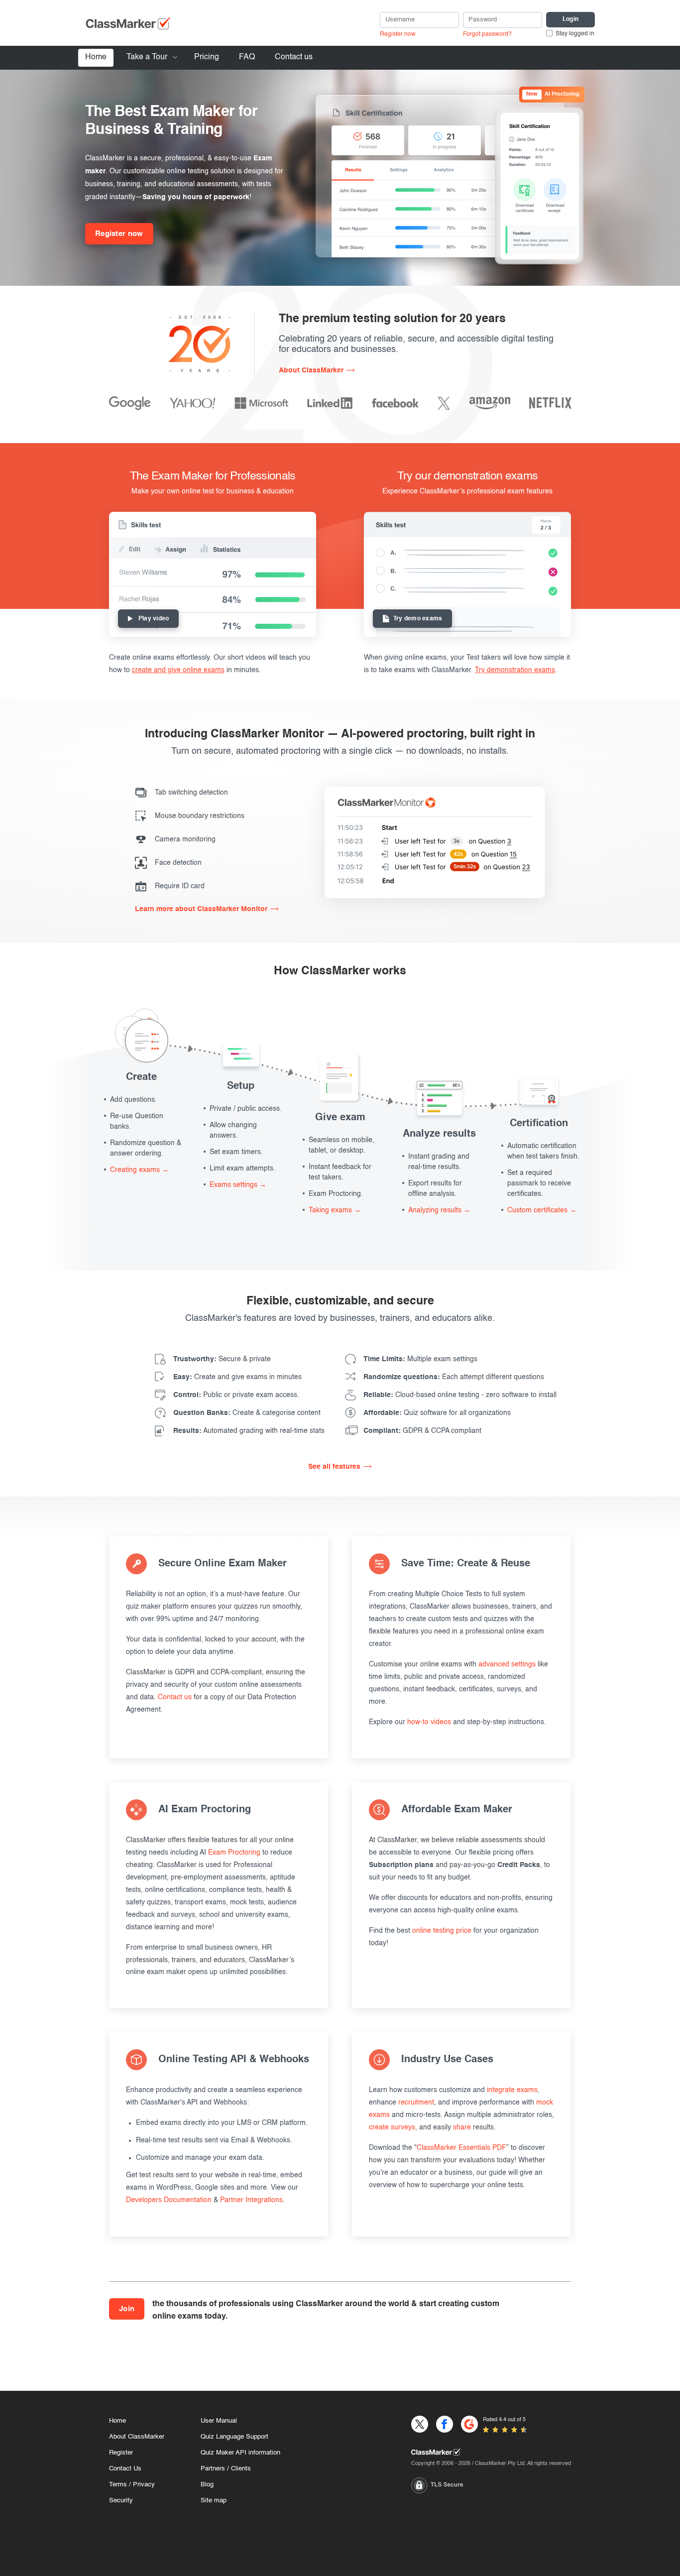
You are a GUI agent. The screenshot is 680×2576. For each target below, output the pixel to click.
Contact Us (125, 2469)
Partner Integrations (251, 2200)
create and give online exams (178, 670)
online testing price (442, 1931)
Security (121, 2501)
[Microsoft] (261, 403)
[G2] (469, 2424)
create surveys (392, 2127)
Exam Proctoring (234, 1853)
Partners (213, 2469)
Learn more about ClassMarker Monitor (201, 909)
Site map (214, 2501)
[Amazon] (490, 403)
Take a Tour (147, 57)
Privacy (144, 2485)
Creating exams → (139, 1170)
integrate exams (512, 2090)
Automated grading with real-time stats (249, 1431)
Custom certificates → (542, 1210)
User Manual (219, 2421)
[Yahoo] (193, 403)
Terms (118, 2485)
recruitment (416, 2103)
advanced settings (507, 1664)
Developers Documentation (169, 2200)
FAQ (247, 57)
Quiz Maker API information (240, 2453)
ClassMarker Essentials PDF (461, 2148)
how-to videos (429, 1722)
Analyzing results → (439, 1210)
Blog (207, 2485)
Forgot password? (487, 34)
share (462, 2127)
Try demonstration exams (515, 670)
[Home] (491, 2452)
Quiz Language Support (234, 2437)
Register (121, 2453)
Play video (154, 619)
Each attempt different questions (454, 1377)
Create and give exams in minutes (237, 1377)
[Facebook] (395, 403)
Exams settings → (238, 1185)
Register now (398, 34)
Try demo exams (418, 619)
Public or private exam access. (236, 1395)
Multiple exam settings (420, 1359)
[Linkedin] (330, 403)
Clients (241, 2469)
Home (96, 57)
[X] (444, 403)
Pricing (207, 57)
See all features (334, 1467)
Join (127, 2309)
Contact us (294, 57)
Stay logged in (575, 34)
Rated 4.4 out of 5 (504, 2420)
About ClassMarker (311, 370)
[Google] (130, 403)
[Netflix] (550, 403)
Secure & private (222, 1359)
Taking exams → (335, 1210)
